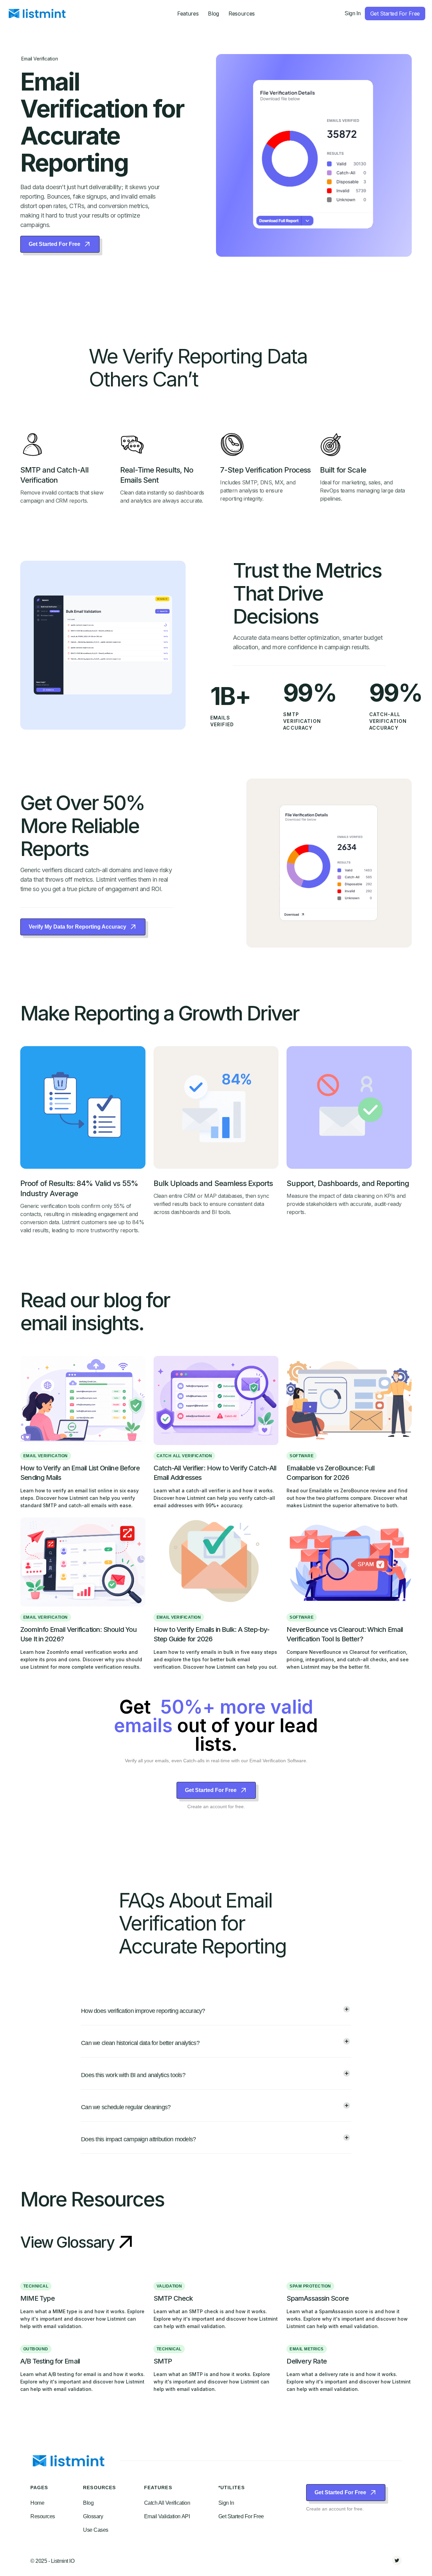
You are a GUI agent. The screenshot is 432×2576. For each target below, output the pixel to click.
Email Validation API (167, 2516)
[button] (188, 14)
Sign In (353, 13)
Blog (213, 14)
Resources (43, 2516)
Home (37, 2503)
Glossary (93, 2516)
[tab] (216, 2012)
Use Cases (96, 2530)
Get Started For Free (241, 2516)
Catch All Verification (167, 2503)
